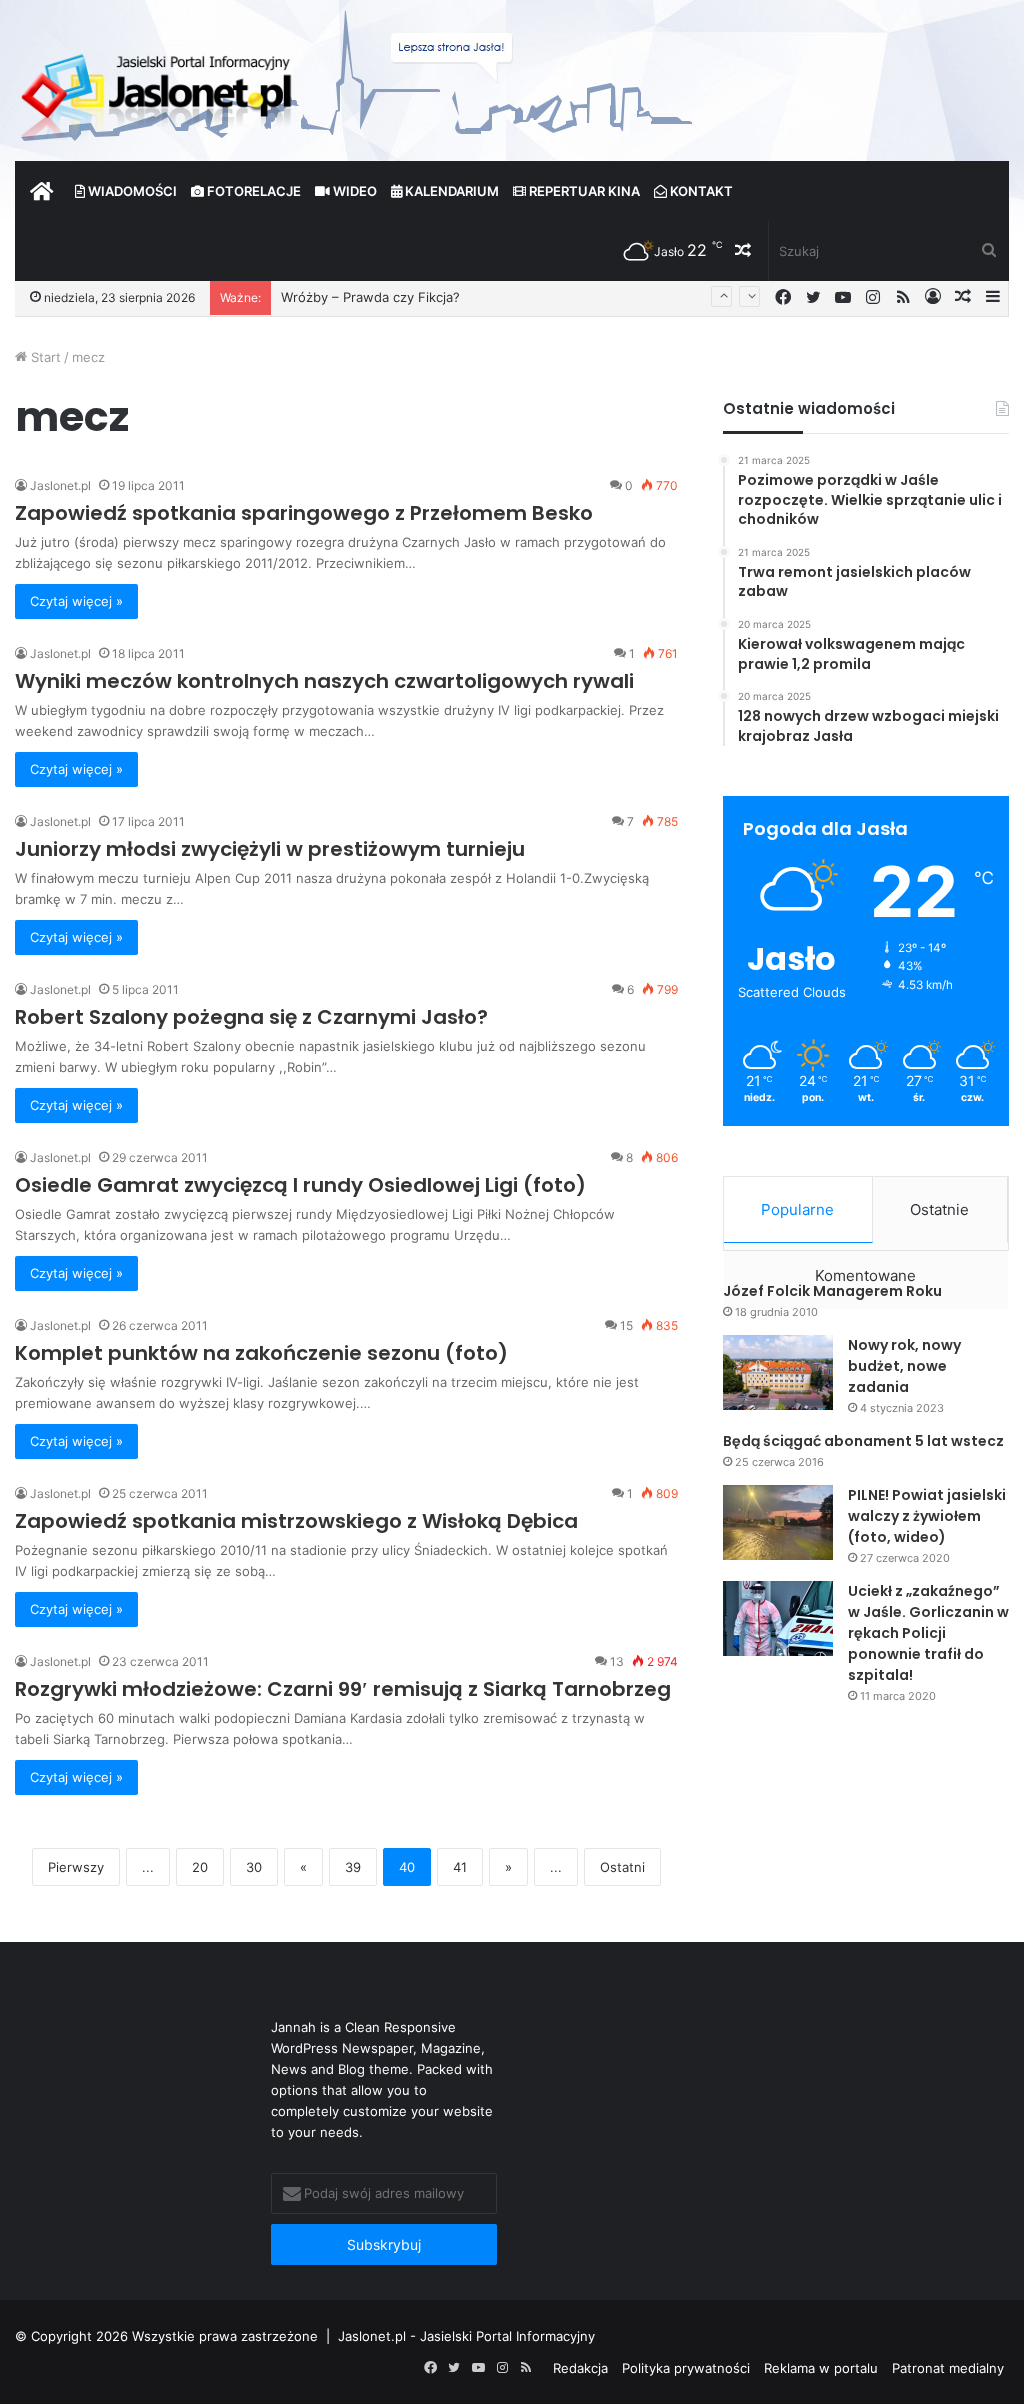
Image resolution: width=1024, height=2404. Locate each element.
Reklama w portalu (821, 2368)
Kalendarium (450, 191)
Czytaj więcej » (76, 601)
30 (254, 1867)
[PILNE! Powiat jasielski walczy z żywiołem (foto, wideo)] (778, 1522)
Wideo (353, 191)
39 (353, 1867)
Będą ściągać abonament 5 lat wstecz (863, 1441)
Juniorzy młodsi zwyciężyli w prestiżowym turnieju (270, 849)
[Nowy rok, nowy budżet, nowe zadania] (778, 1372)
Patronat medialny (948, 2368)
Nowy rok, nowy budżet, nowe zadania (904, 1366)
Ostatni (622, 1867)
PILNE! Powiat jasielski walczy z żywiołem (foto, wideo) (927, 1516)
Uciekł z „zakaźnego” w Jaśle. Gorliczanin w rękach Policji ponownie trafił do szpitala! (928, 1633)
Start (44, 357)
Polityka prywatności (686, 2368)
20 (200, 1867)
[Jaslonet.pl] (159, 90)
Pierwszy (76, 1867)
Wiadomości (131, 191)
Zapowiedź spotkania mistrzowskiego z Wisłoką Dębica (296, 1521)
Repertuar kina (583, 191)
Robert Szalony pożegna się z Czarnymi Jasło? (251, 1017)
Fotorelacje (252, 191)
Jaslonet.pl (60, 485)
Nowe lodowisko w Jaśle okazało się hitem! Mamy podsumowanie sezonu (511, 297)
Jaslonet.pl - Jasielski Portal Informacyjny (466, 2336)
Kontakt (700, 191)
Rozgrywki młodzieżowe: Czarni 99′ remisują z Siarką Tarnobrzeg (343, 1689)
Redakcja (580, 2368)
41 (460, 1867)
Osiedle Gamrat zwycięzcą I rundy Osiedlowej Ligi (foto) (300, 1185)
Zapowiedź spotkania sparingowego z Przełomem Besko (304, 513)
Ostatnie (939, 1209)
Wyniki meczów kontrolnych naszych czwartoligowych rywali (324, 681)
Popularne (797, 1209)
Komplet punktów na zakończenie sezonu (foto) (261, 1353)
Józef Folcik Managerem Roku (832, 1291)
